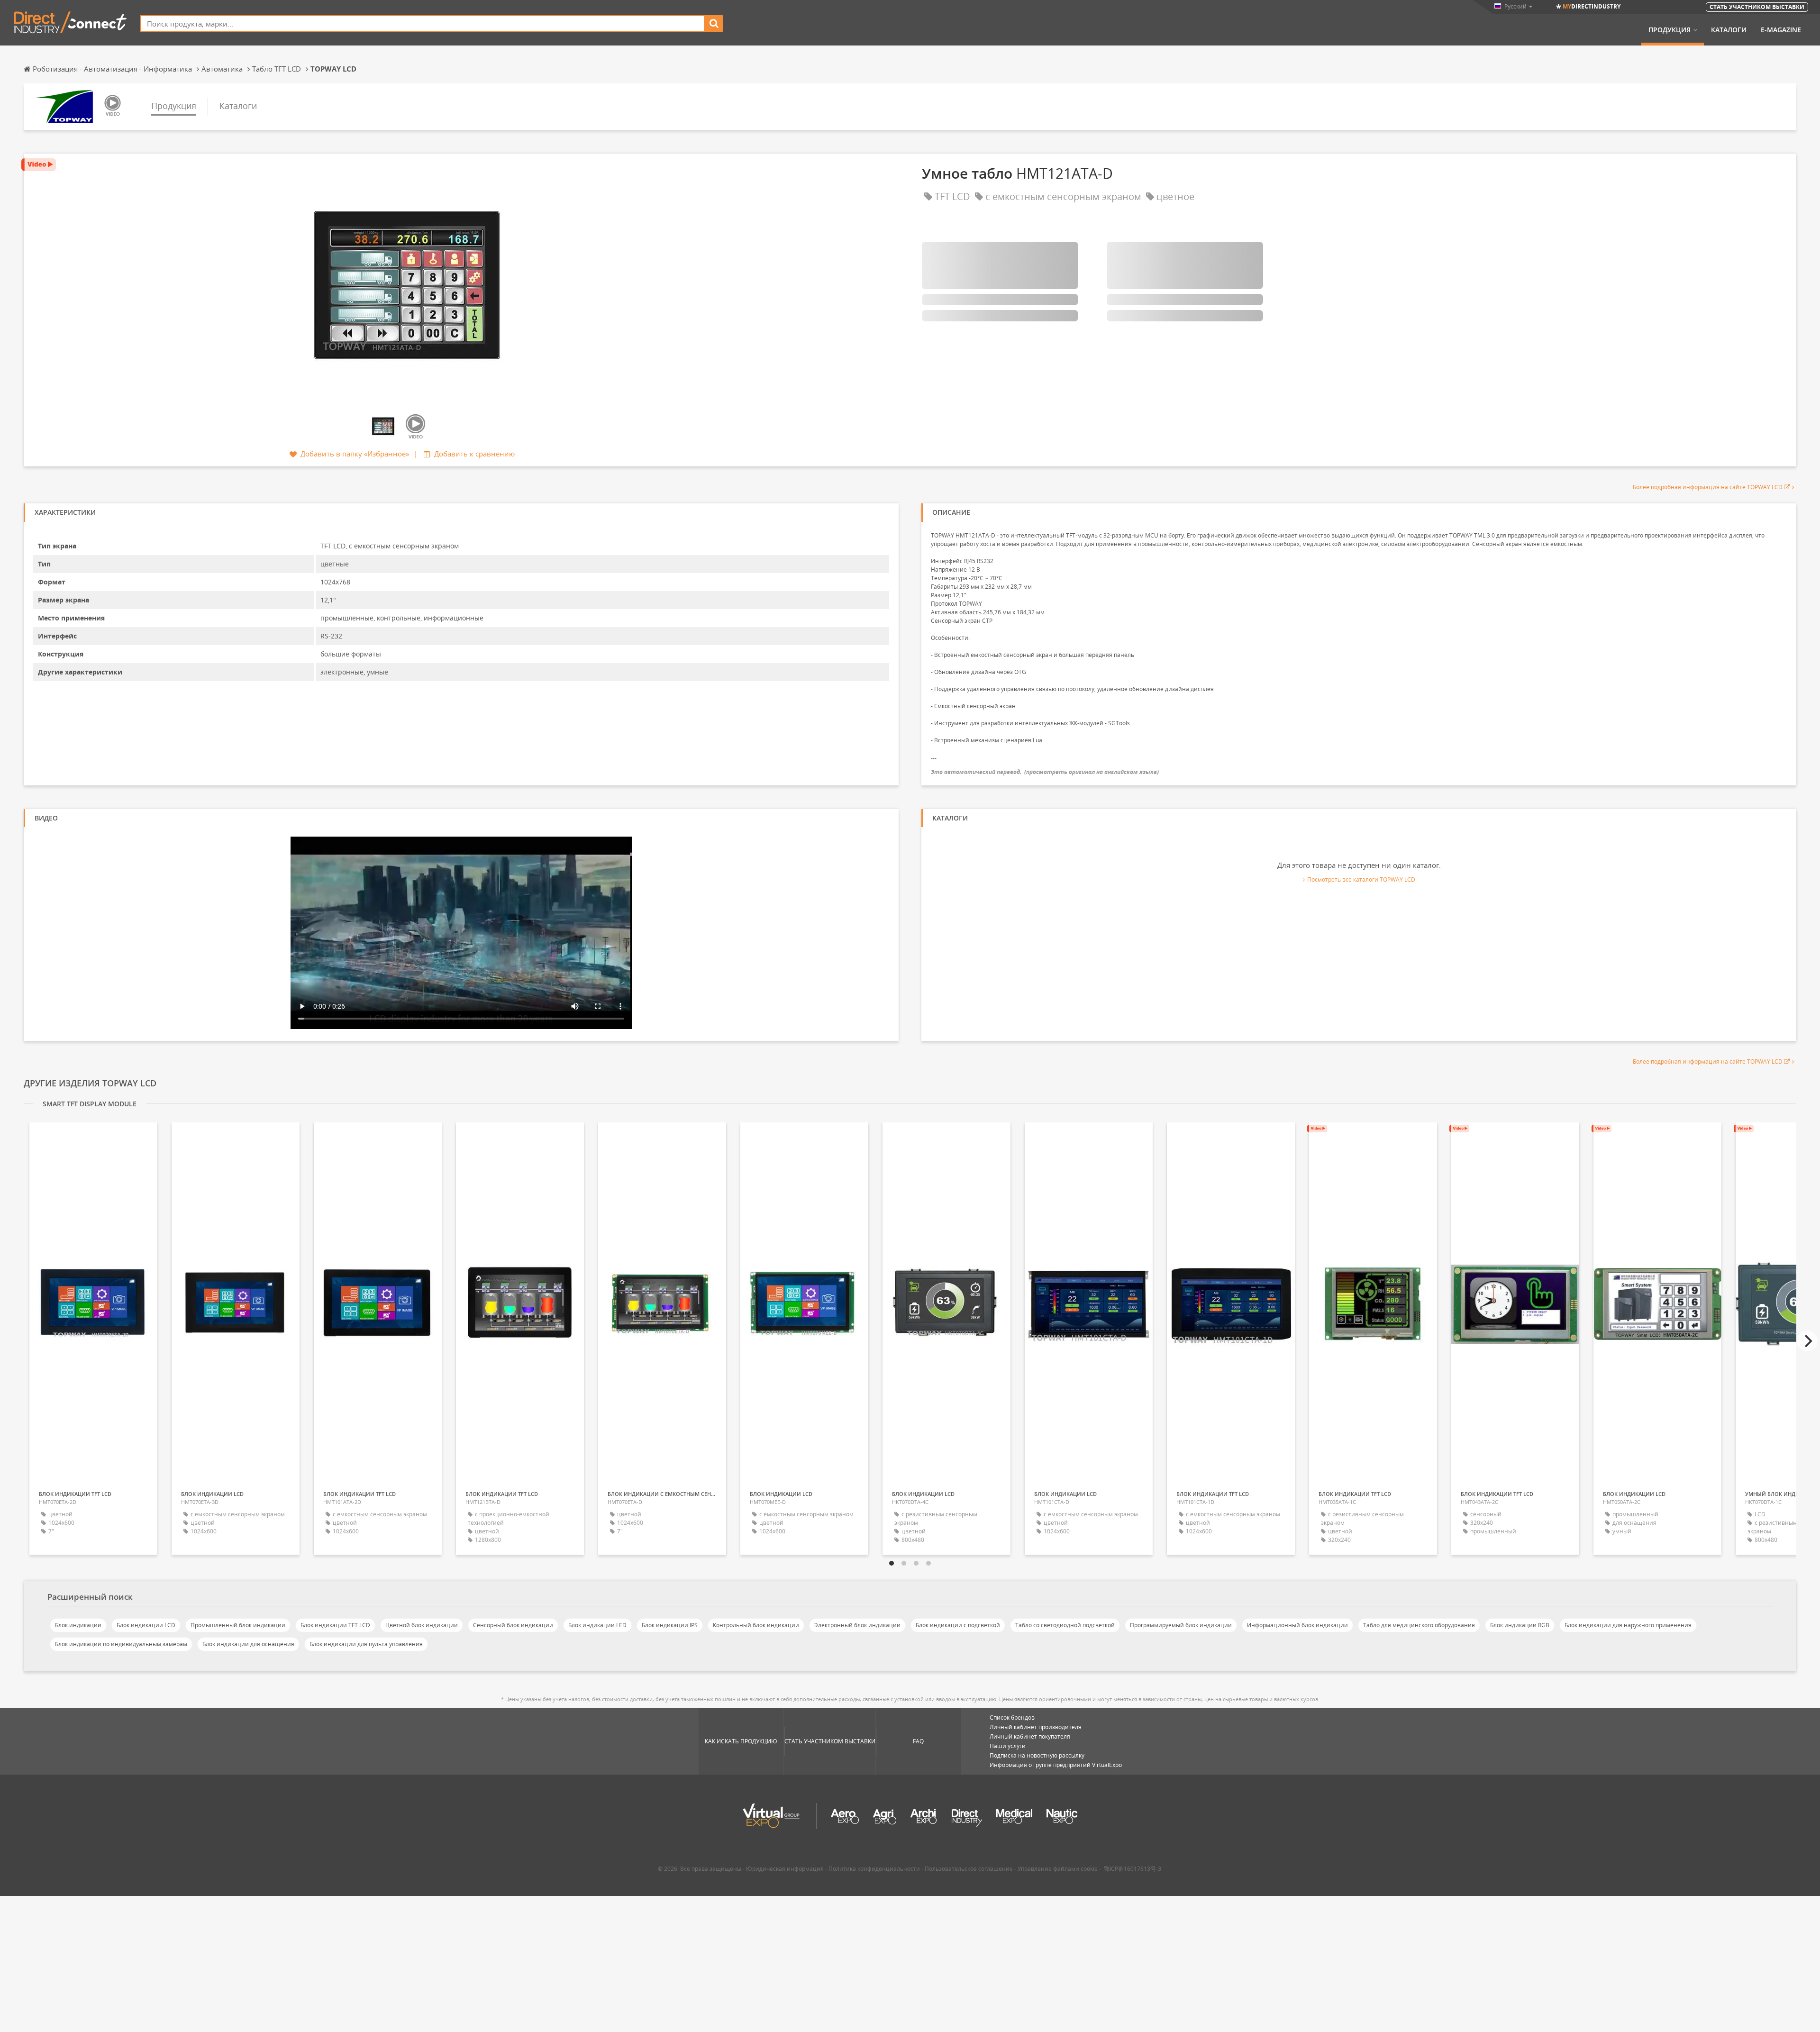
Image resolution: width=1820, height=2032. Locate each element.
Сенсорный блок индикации (513, 1625)
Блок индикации (78, 1625)
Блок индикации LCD (146, 1625)
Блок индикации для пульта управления (366, 1644)
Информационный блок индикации (1297, 1625)
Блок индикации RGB (1520, 1625)
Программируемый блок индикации (1181, 1625)
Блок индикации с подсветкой (958, 1625)
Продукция (1670, 30)
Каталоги (1729, 30)
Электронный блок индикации (857, 1625)
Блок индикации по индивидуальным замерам (121, 1644)
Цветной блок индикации (422, 1625)
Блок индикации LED (597, 1625)
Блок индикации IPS (670, 1625)
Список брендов (1012, 1718)
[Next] (1807, 1341)
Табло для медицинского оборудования (1419, 1625)
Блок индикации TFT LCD (335, 1625)
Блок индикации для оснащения (248, 1644)
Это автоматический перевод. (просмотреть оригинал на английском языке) (1045, 772)
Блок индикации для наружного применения (1628, 1625)
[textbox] (423, 23)
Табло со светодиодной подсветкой (1065, 1625)
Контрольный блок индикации (756, 1625)
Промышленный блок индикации (238, 1625)
